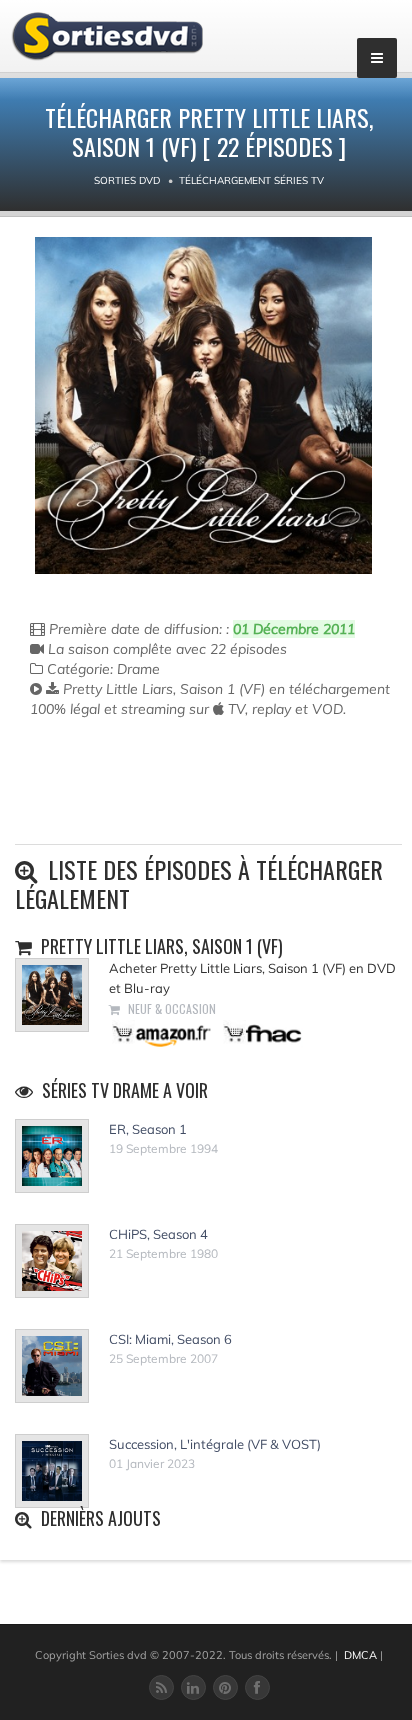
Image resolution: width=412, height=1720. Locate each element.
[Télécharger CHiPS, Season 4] (52, 1261)
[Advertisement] (147, 799)
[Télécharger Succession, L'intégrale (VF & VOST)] (52, 1471)
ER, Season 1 (148, 1129)
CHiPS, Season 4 (158, 1234)
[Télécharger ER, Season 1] (52, 1156)
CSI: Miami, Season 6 (170, 1339)
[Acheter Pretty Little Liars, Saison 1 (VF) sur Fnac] (261, 1032)
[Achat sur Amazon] (162, 1032)
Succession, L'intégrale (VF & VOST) (215, 1444)
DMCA (360, 1655)
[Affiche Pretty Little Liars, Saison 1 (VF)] (203, 405)
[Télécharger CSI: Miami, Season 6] (52, 1366)
